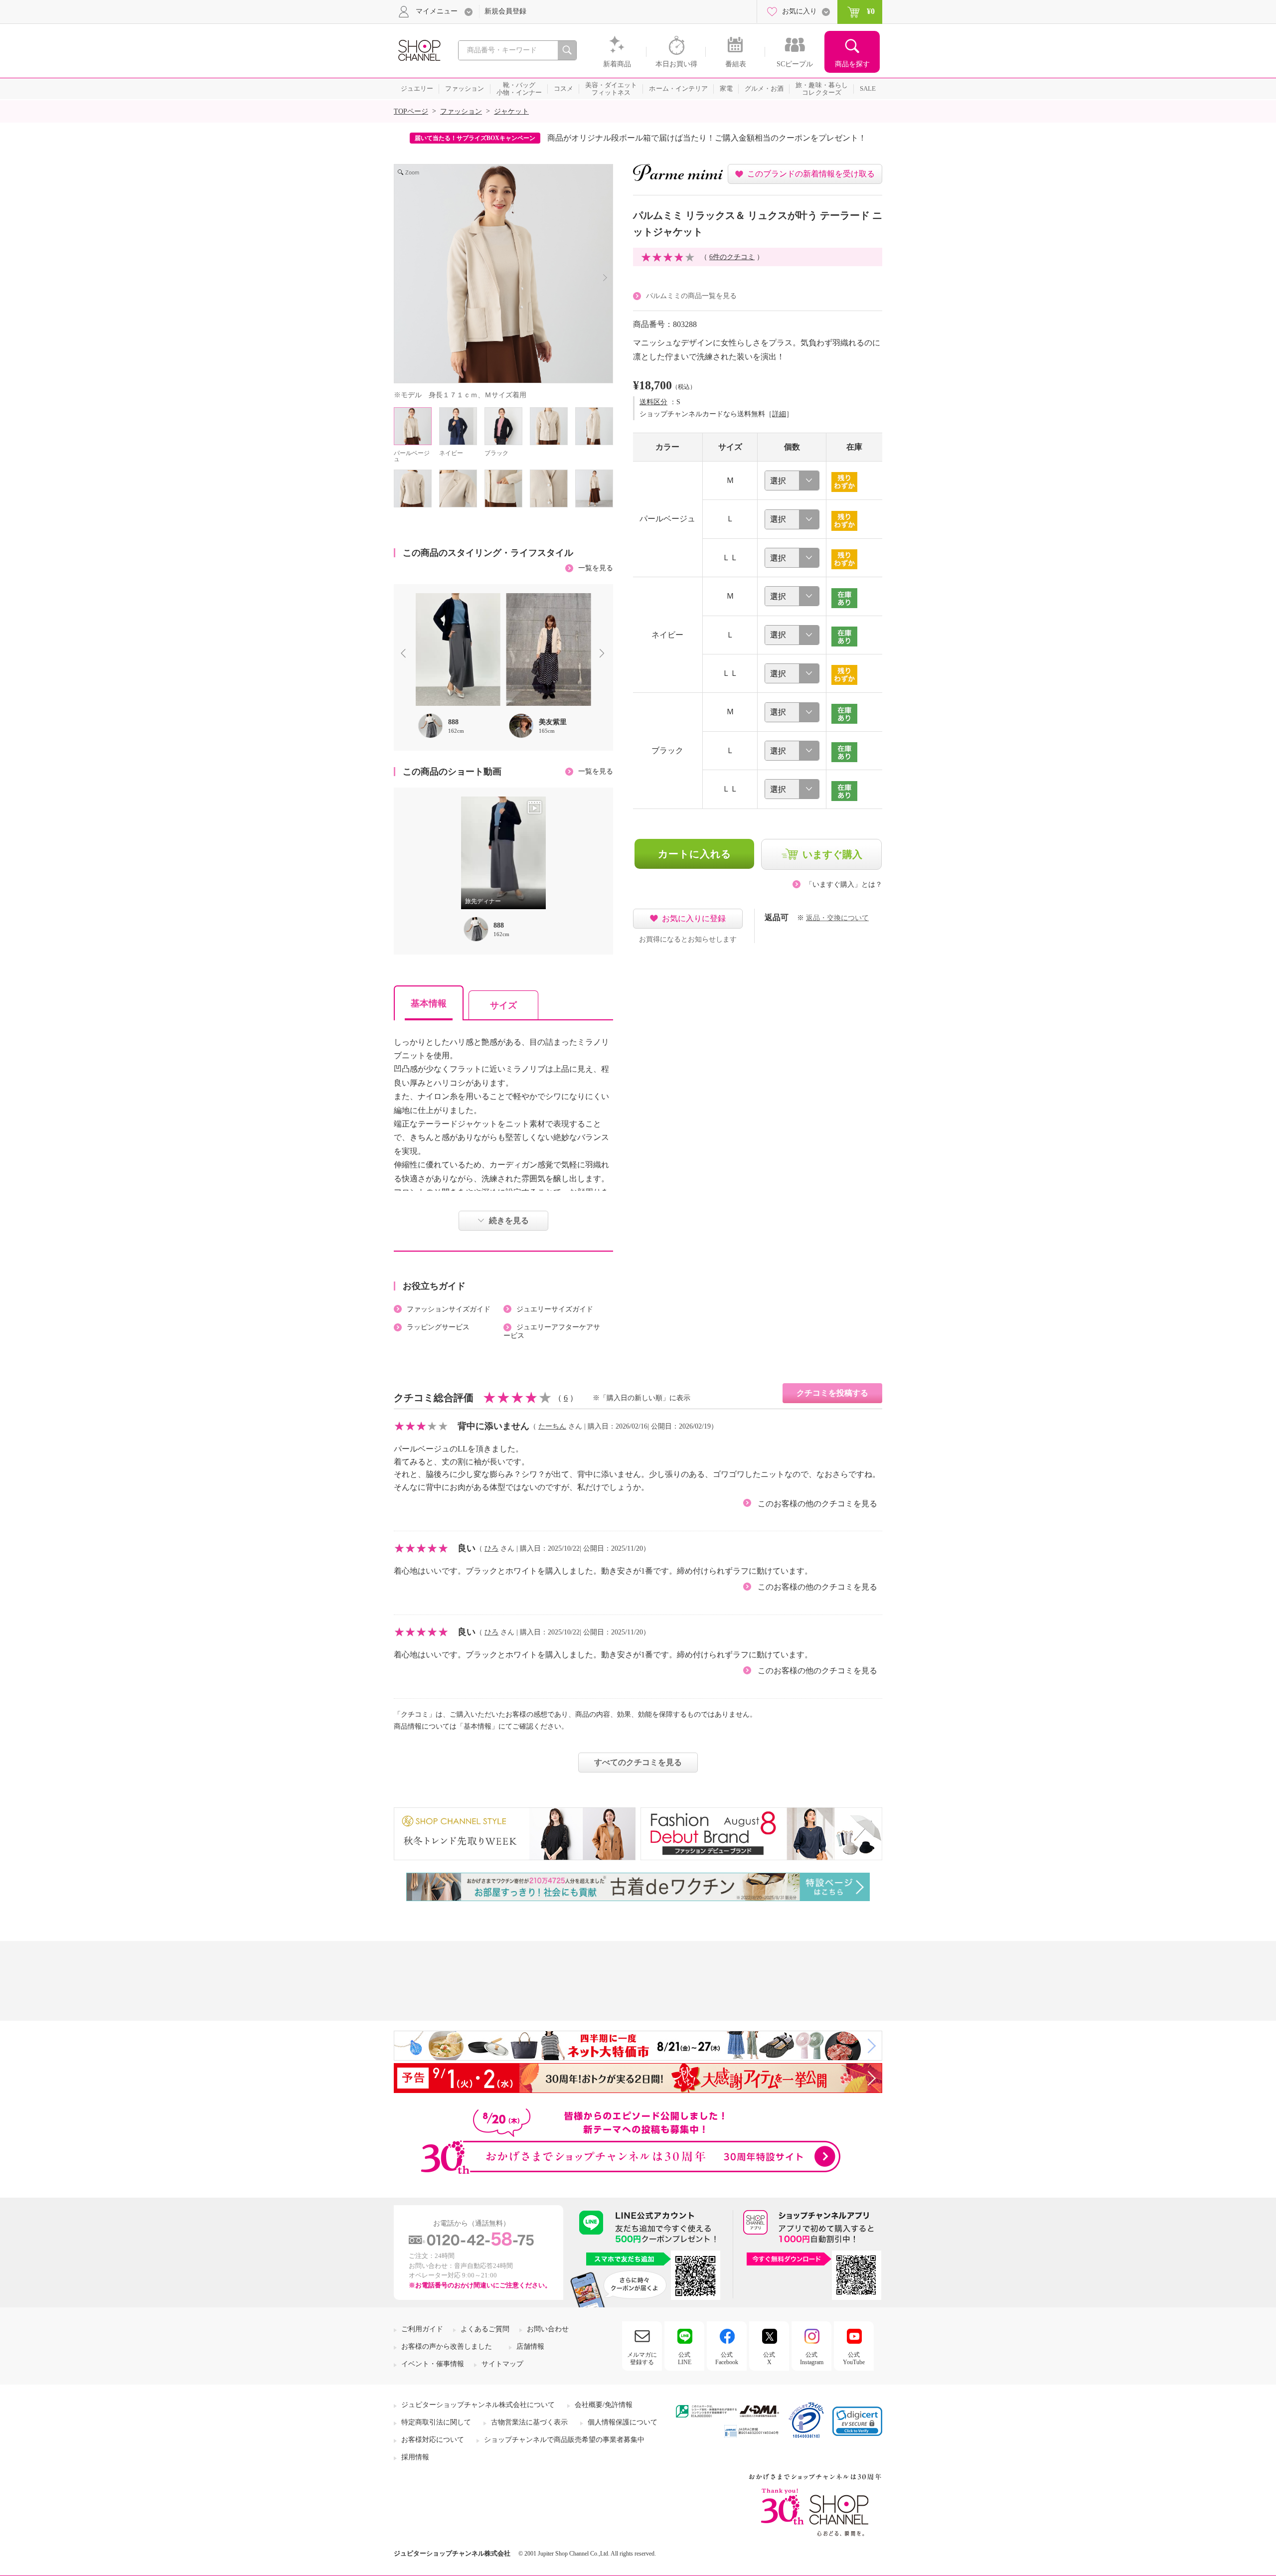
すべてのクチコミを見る (638, 1762)
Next (604, 654)
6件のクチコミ (732, 257)
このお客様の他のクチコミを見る (817, 1504)
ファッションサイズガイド (449, 1309)
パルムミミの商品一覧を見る (691, 296)
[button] (857, 2421)
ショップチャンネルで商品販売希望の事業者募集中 (564, 2440)
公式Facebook (727, 2358)
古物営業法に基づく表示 (529, 2422)
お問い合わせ (548, 2329)
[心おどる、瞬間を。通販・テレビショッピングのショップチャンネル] (419, 50)
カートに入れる (695, 854)
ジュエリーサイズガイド (555, 1309)
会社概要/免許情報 (604, 2405)
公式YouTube (854, 2358)
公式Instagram (812, 2358)
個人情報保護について (623, 2422)
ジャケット (511, 111)
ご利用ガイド (422, 2329)
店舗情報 (530, 2346)
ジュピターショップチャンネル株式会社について (478, 2405)
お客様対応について (433, 2440)
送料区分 (653, 402)
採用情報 (415, 2457)
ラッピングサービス (438, 1327)
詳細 (779, 414)
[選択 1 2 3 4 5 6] (792, 481)
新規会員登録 (505, 11)
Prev (405, 654)
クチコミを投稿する (832, 1393)
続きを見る (509, 1220)
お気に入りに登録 (694, 918)
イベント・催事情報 (433, 2364)
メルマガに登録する (642, 2358)
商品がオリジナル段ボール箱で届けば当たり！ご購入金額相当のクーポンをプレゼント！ (707, 138)
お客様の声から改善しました (447, 2346)
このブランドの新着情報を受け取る (811, 174)
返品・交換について (837, 918)
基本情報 (429, 1003)
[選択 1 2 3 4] (792, 558)
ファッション (461, 111)
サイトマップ (502, 2364)
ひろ (491, 1548)
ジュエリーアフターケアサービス (552, 1331)
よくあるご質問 (485, 2329)
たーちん (552, 1426)
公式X (769, 2358)
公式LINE (685, 2358)
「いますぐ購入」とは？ (844, 885)
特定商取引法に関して (436, 2422)
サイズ (503, 1005)
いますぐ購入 (832, 854)
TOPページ (411, 111)
